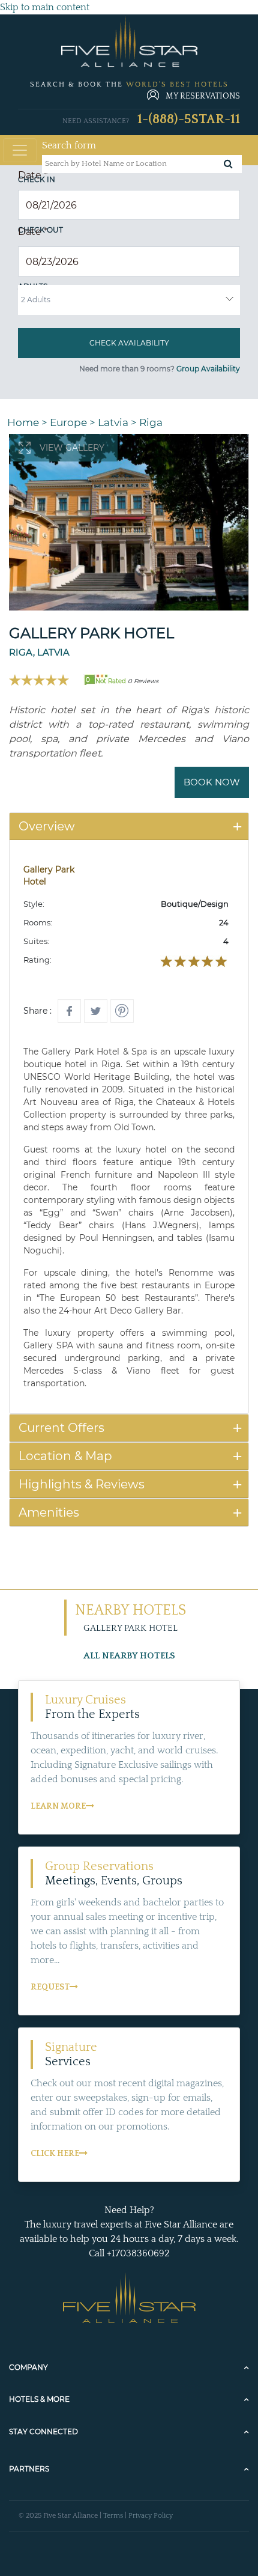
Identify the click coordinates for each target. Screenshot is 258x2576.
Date (33, 175)
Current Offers (61, 1428)
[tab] (129, 827)
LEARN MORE (58, 1806)
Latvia (113, 422)
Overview (47, 826)
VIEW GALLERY (72, 448)
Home (23, 422)
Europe (68, 422)
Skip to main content (45, 7)
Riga (151, 422)
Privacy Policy (151, 2516)
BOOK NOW (212, 782)
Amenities (49, 1512)
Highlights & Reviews (82, 1484)
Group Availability (208, 369)
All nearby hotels (129, 1656)
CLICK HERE (55, 2154)
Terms (113, 2516)
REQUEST (50, 1987)
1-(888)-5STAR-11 (189, 119)
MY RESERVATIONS (203, 96)
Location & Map (65, 1456)
